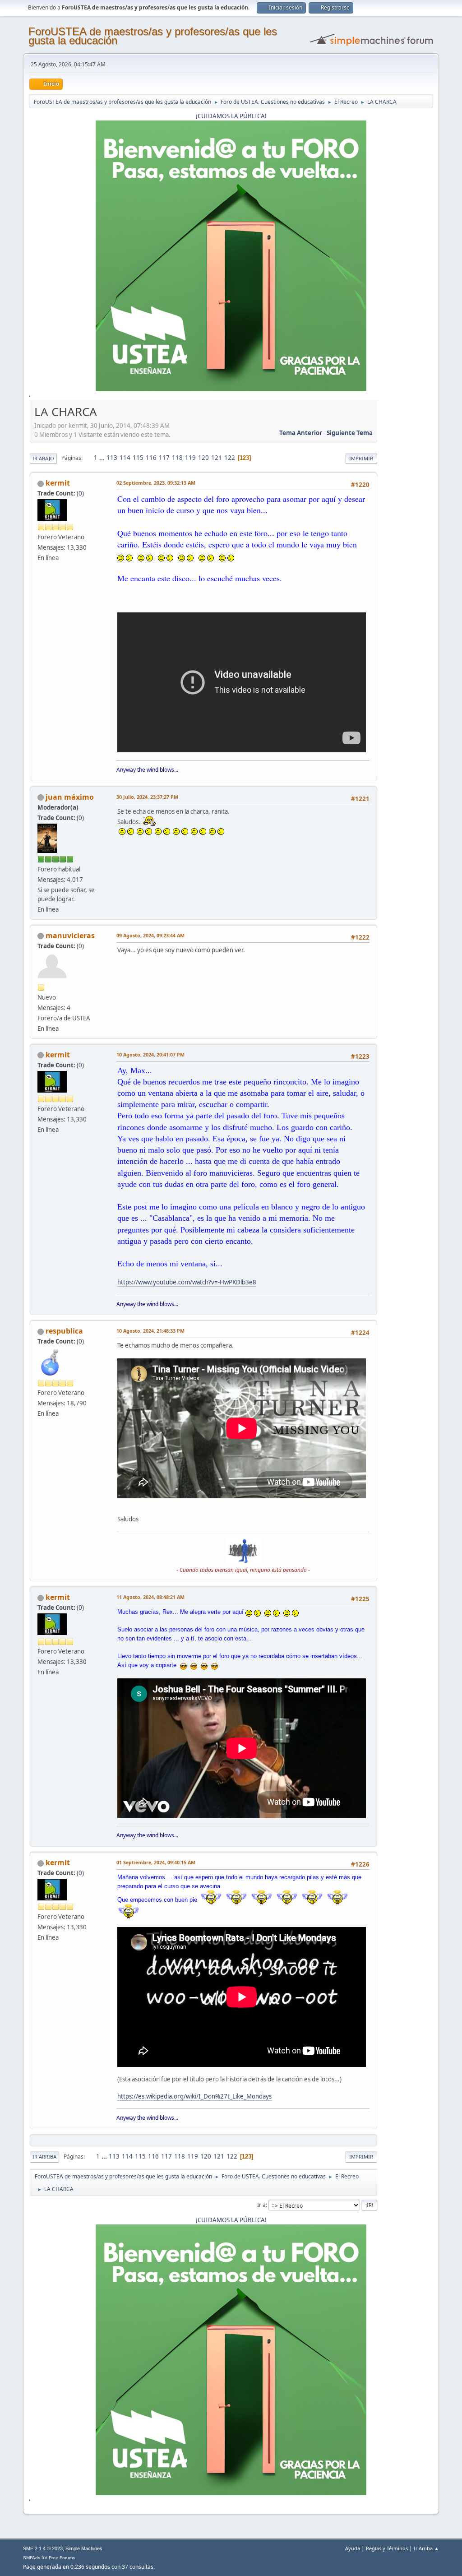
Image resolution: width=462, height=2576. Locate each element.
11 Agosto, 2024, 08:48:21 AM (150, 1597)
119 (190, 458)
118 (177, 458)
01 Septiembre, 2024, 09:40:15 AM (156, 1862)
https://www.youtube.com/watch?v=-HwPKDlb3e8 (187, 1282)
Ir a (261, 2205)
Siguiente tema (350, 433)
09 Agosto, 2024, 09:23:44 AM (150, 935)
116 (151, 458)
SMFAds (32, 2558)
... (103, 458)
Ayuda (353, 2548)
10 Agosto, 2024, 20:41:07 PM (150, 1054)
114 (125, 458)
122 (230, 458)
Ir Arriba (44, 2157)
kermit (58, 483)
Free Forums (62, 2558)
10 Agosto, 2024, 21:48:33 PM (150, 1331)
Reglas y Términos (387, 2548)
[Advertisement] (405, 539)
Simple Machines (84, 2548)
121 (217, 458)
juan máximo (70, 797)
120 (203, 458)
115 (138, 458)
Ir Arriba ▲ (426, 2548)
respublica (64, 1331)
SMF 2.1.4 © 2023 (43, 2548)
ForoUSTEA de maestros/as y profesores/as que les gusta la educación (153, 36)
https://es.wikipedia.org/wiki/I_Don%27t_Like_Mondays (194, 2096)
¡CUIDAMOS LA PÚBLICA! (231, 116)
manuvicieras (70, 936)
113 (112, 458)
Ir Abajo (43, 458)
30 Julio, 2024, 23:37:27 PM (147, 797)
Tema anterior (301, 433)
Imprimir (361, 458)
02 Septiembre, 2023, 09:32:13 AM (156, 483)
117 (164, 458)
